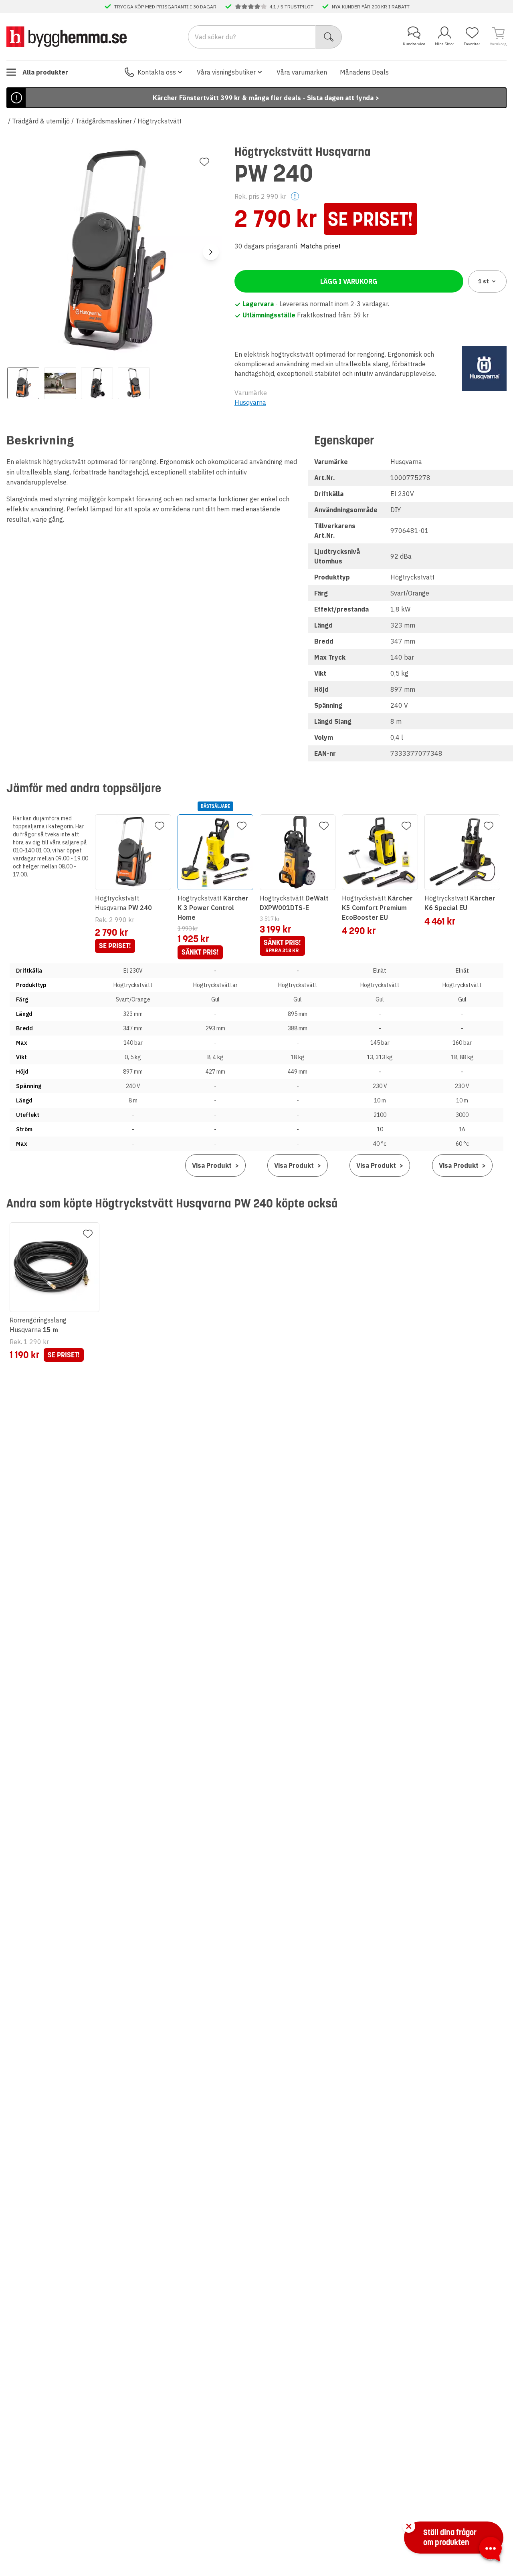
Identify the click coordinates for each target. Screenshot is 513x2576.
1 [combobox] (484, 281)
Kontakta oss (157, 72)
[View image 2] (60, 383)
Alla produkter (45, 72)
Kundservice (414, 44)
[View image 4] (134, 383)
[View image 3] (97, 383)
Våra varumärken (302, 72)
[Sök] (329, 37)
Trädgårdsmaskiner (104, 121)
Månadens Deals (364, 72)
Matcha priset (320, 246)
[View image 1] (23, 383)
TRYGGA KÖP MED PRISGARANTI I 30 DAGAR (165, 6)
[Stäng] (409, 2526)
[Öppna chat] (491, 2550)
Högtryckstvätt (160, 121)
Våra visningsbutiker (226, 72)
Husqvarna (250, 402)
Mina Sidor (444, 44)
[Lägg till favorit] (204, 162)
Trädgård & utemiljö (41, 121)
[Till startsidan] (67, 36)
